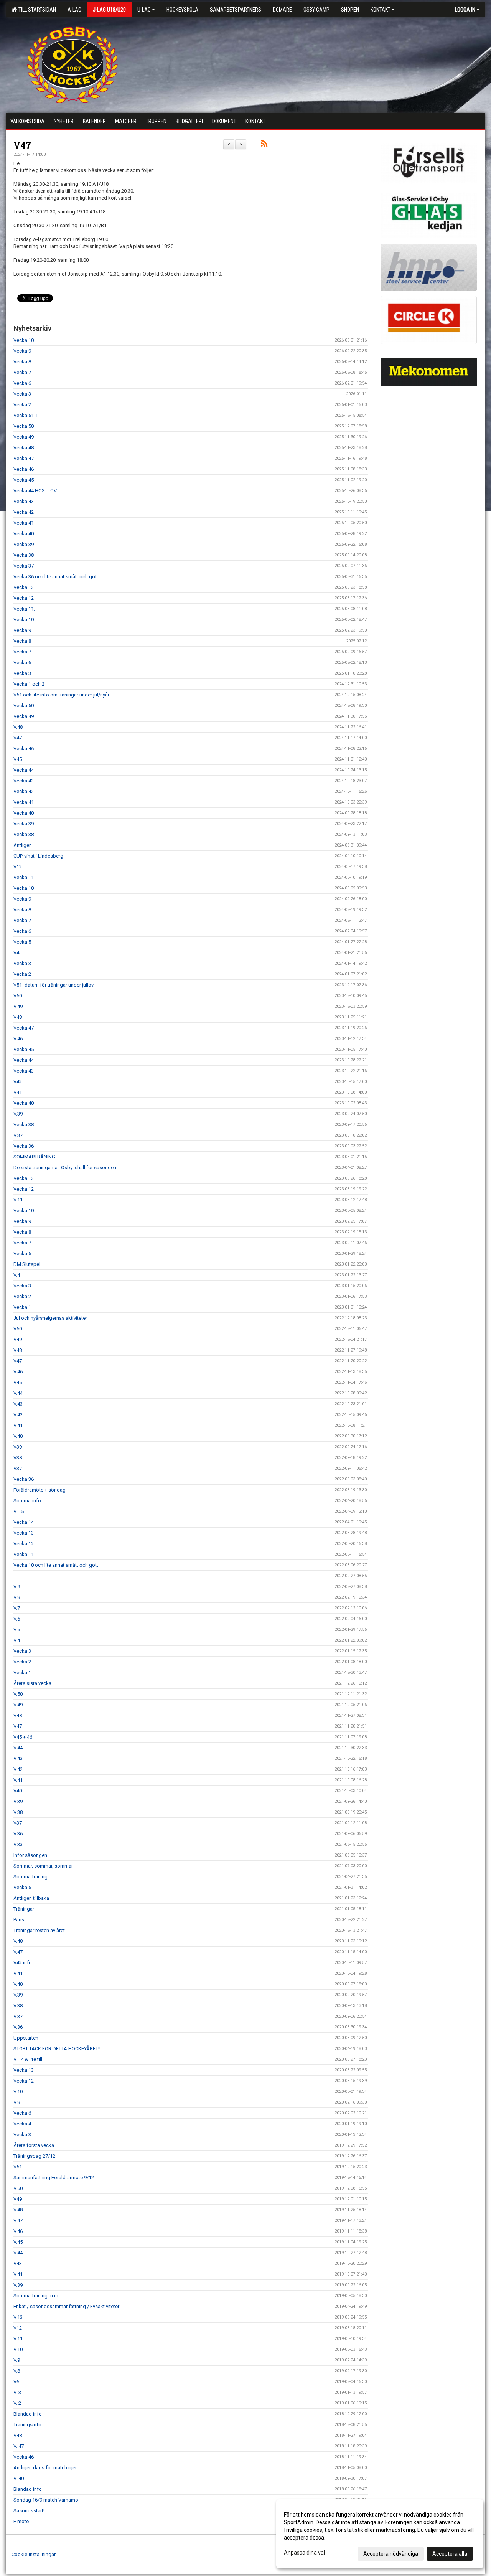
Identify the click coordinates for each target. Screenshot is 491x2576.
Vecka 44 (24, 770)
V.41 (18, 1425)
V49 (18, 1339)
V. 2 (17, 2403)
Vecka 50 (24, 426)
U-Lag (144, 10)
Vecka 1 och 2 (29, 684)
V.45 (18, 2242)
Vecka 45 (24, 480)
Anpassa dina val (304, 2553)
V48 (18, 1017)
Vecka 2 (22, 405)
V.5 (17, 1630)
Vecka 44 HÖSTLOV (35, 491)
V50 (18, 996)
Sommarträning (30, 1877)
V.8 (17, 1597)
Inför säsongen (30, 1855)
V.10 (18, 2092)
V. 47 (19, 2446)
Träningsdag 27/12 (34, 2156)
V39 (18, 1447)
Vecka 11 (24, 877)
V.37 (18, 1135)
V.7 (17, 1608)
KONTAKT (381, 10)
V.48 (18, 727)
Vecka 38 (24, 555)
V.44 (18, 1393)
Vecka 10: (24, 620)
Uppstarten (26, 2038)
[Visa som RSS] (264, 145)
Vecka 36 (24, 1146)
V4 (16, 953)
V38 (18, 1458)
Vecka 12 (24, 598)
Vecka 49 (24, 437)
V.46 (18, 1039)
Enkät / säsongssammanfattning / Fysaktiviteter (66, 2306)
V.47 (18, 1952)
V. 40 (19, 2478)
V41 (18, 1092)
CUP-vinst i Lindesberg (38, 856)
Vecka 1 (22, 1307)
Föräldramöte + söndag (40, 1490)
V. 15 (19, 1511)
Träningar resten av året (39, 1930)
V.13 (18, 2317)
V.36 (18, 1834)
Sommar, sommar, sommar (43, 1866)
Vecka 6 (22, 383)
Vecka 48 (24, 448)
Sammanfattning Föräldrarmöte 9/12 (54, 2177)
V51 (18, 2167)
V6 (16, 2382)
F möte (21, 2521)
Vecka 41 (24, 523)
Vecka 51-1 (26, 415)
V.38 (18, 1812)
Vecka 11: (24, 609)
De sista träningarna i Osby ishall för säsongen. (65, 1168)
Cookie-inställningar (34, 2554)
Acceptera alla (450, 2554)
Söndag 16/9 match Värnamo (46, 2500)
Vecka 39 (24, 544)
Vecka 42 (24, 512)
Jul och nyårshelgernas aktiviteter (50, 1318)
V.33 (18, 1844)
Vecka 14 (24, 1522)
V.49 (18, 1006)
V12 (18, 867)
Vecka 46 (24, 469)
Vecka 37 (24, 566)
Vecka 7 (22, 372)
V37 (18, 1468)
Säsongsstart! (29, 2511)
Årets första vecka (34, 2145)
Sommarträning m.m (36, 2296)
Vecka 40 (24, 534)
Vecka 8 (22, 362)
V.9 (17, 1587)
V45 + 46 (23, 1737)
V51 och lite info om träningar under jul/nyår (61, 695)
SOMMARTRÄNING (34, 1157)
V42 (18, 1082)
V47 (22, 145)
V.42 (18, 1415)
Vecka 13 (24, 587)
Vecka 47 (24, 458)
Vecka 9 (22, 351)
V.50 (18, 1694)
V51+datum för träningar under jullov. (54, 985)
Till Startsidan (36, 10)
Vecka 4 (22, 2124)
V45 (18, 759)
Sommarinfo (27, 1501)
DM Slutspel (27, 1264)
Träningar (24, 1909)
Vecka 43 (24, 501)
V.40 (18, 1436)
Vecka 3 (22, 394)
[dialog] (380, 2534)
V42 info (23, 1963)
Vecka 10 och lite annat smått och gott (56, 1565)
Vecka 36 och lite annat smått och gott (56, 577)
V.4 (17, 1275)
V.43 (18, 1404)
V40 (18, 1791)
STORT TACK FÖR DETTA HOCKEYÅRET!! (57, 2049)
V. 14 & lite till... (30, 2059)
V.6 (17, 1619)
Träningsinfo (27, 2425)
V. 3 (17, 2392)
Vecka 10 (24, 340)
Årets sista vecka (32, 1683)
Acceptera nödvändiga (391, 2554)
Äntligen (23, 845)
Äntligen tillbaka (31, 1898)
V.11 (18, 1200)
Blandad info (28, 2414)
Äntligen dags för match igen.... (48, 2468)
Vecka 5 (22, 942)
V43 (18, 2263)
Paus (19, 1920)
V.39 (18, 1114)
